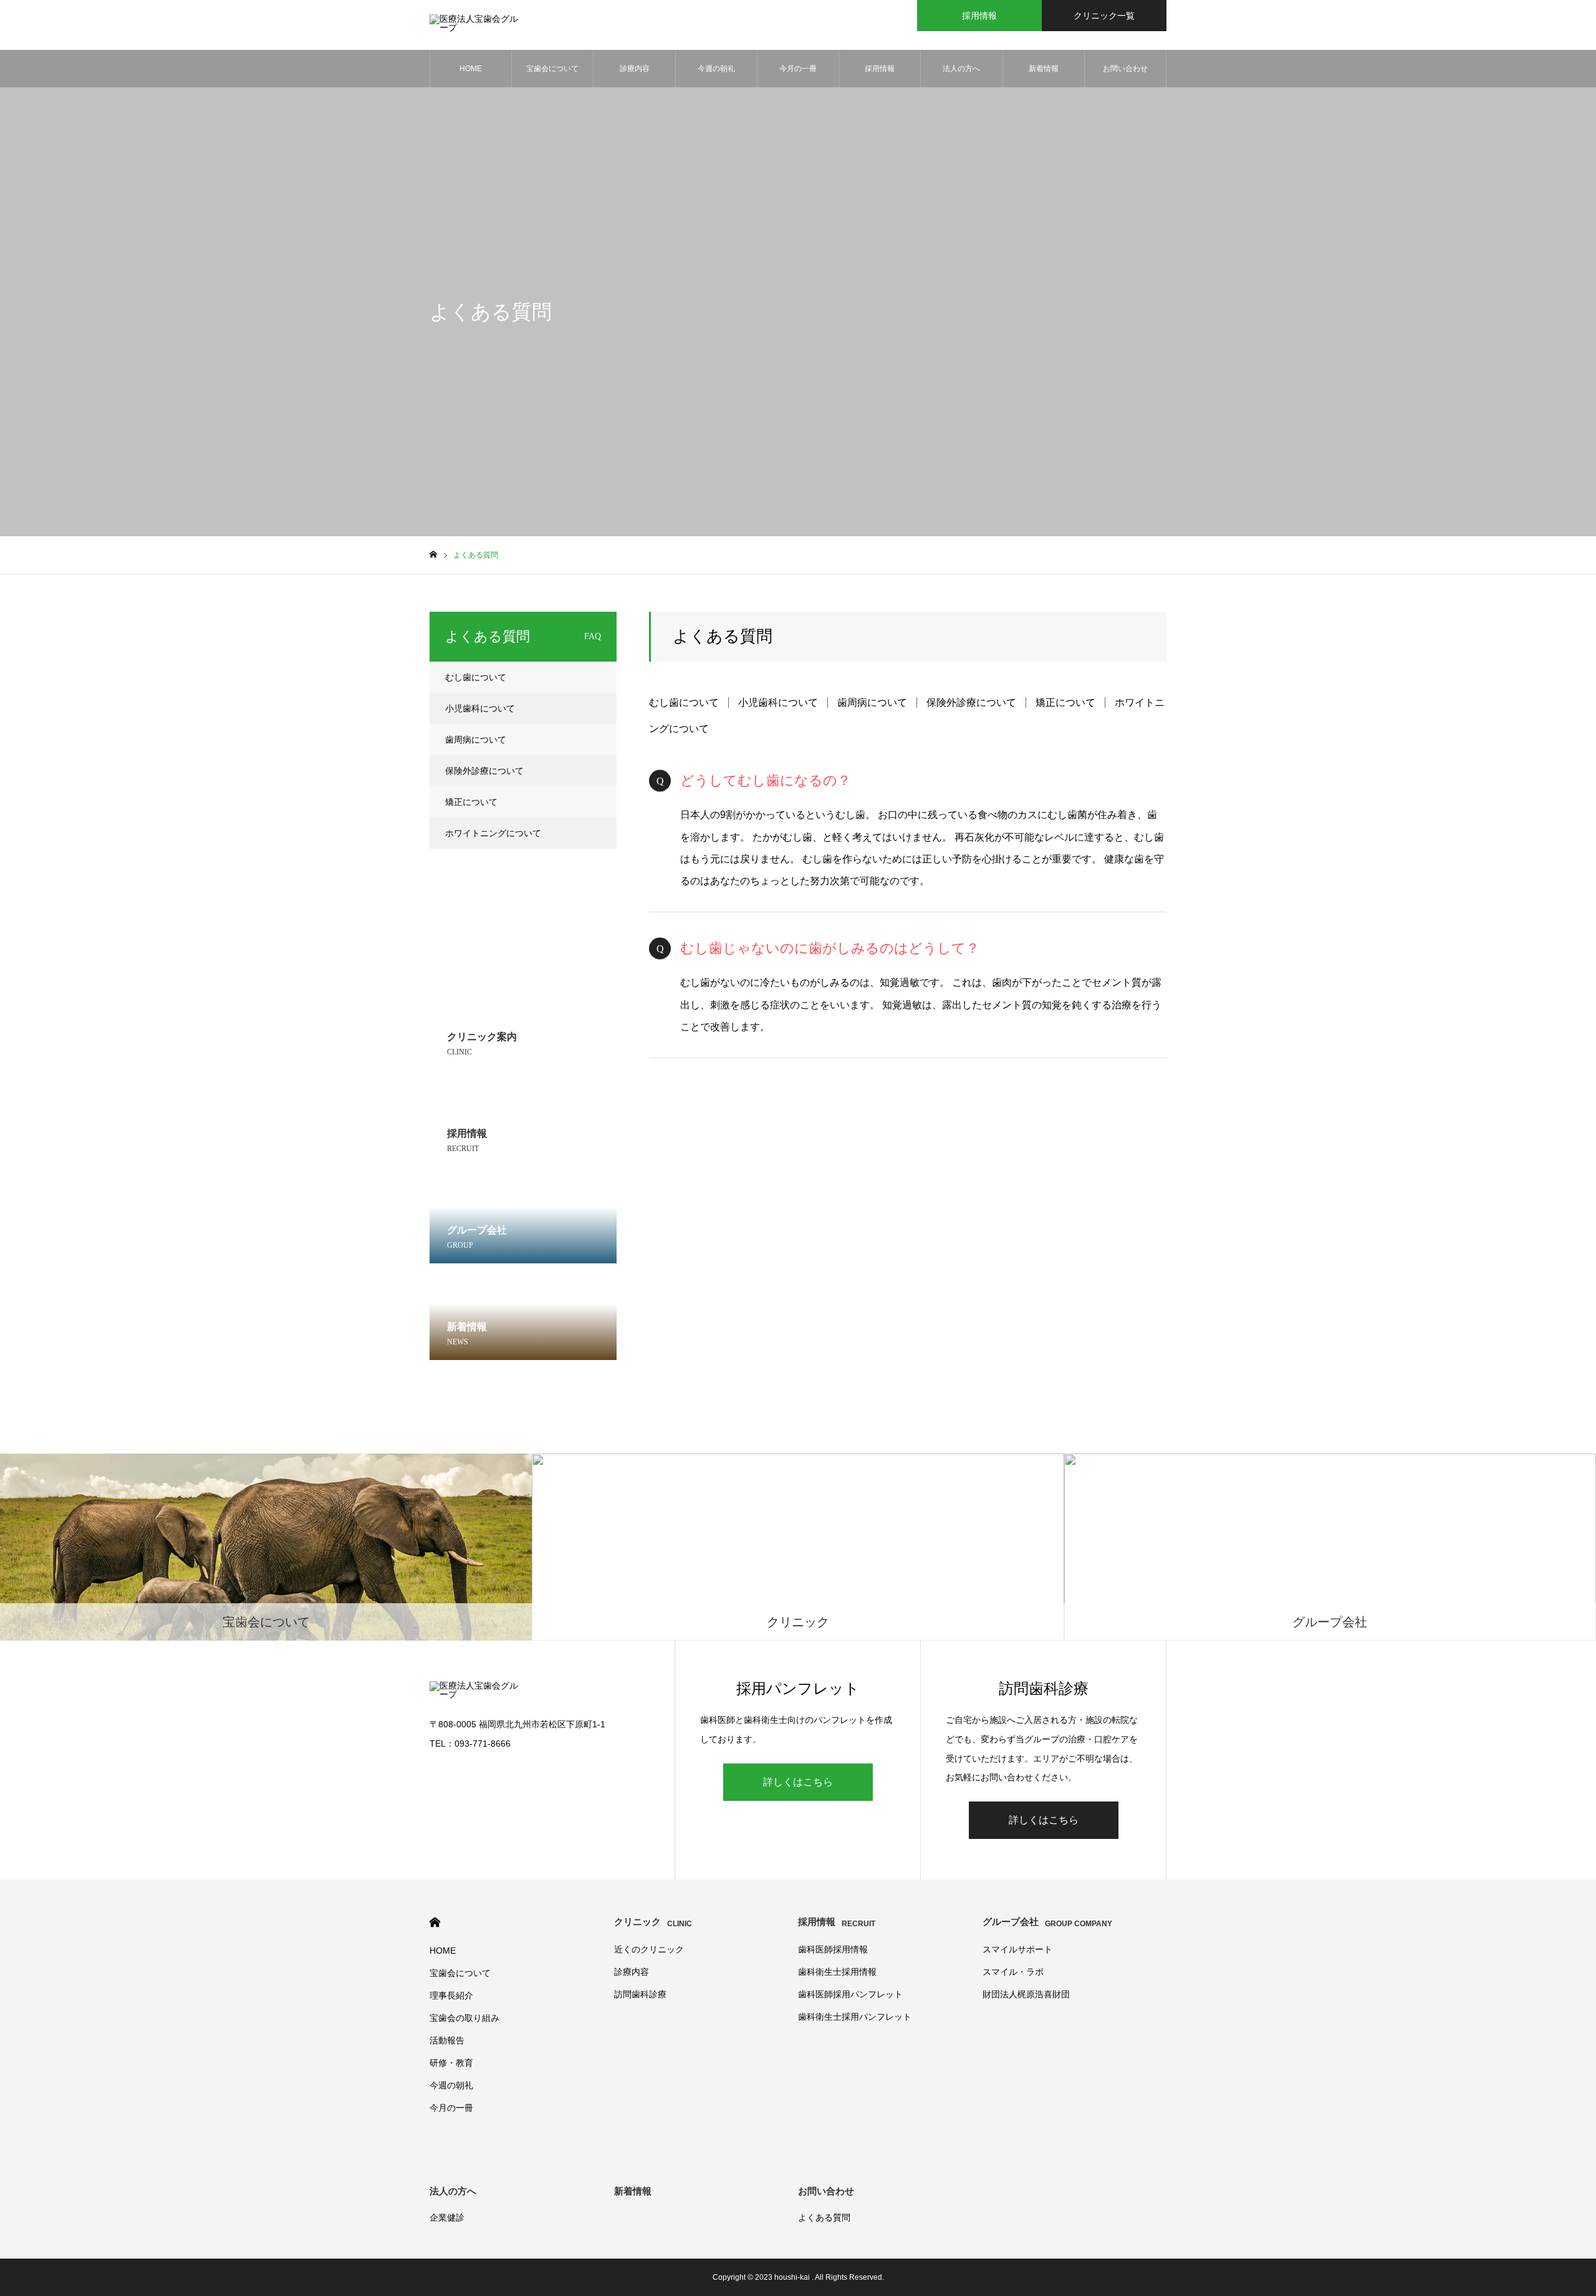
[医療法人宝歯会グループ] (476, 25)
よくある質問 (824, 2217)
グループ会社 (1047, 1922)
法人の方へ (961, 69)
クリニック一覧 (1104, 16)
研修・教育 (451, 2063)
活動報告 (447, 2040)
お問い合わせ (1125, 69)
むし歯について (684, 702)
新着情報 (1044, 69)
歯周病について (872, 702)
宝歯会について (552, 69)
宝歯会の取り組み (464, 2018)
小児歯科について (778, 702)
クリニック (653, 1922)
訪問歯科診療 (640, 1994)
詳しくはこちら (798, 1782)
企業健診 (447, 2217)
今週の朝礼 (716, 69)
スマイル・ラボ (1013, 1972)
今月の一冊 (798, 69)
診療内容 (635, 69)
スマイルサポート (1017, 1949)
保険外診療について (971, 702)
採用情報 (979, 16)
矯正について (1065, 702)
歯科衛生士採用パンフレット (855, 2017)
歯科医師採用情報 (833, 1949)
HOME (471, 69)
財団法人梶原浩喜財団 (1026, 1994)
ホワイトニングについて (493, 833)
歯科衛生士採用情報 (837, 1972)
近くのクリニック (649, 1949)
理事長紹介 (451, 1995)
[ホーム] (433, 555)
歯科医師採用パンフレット (850, 1994)
